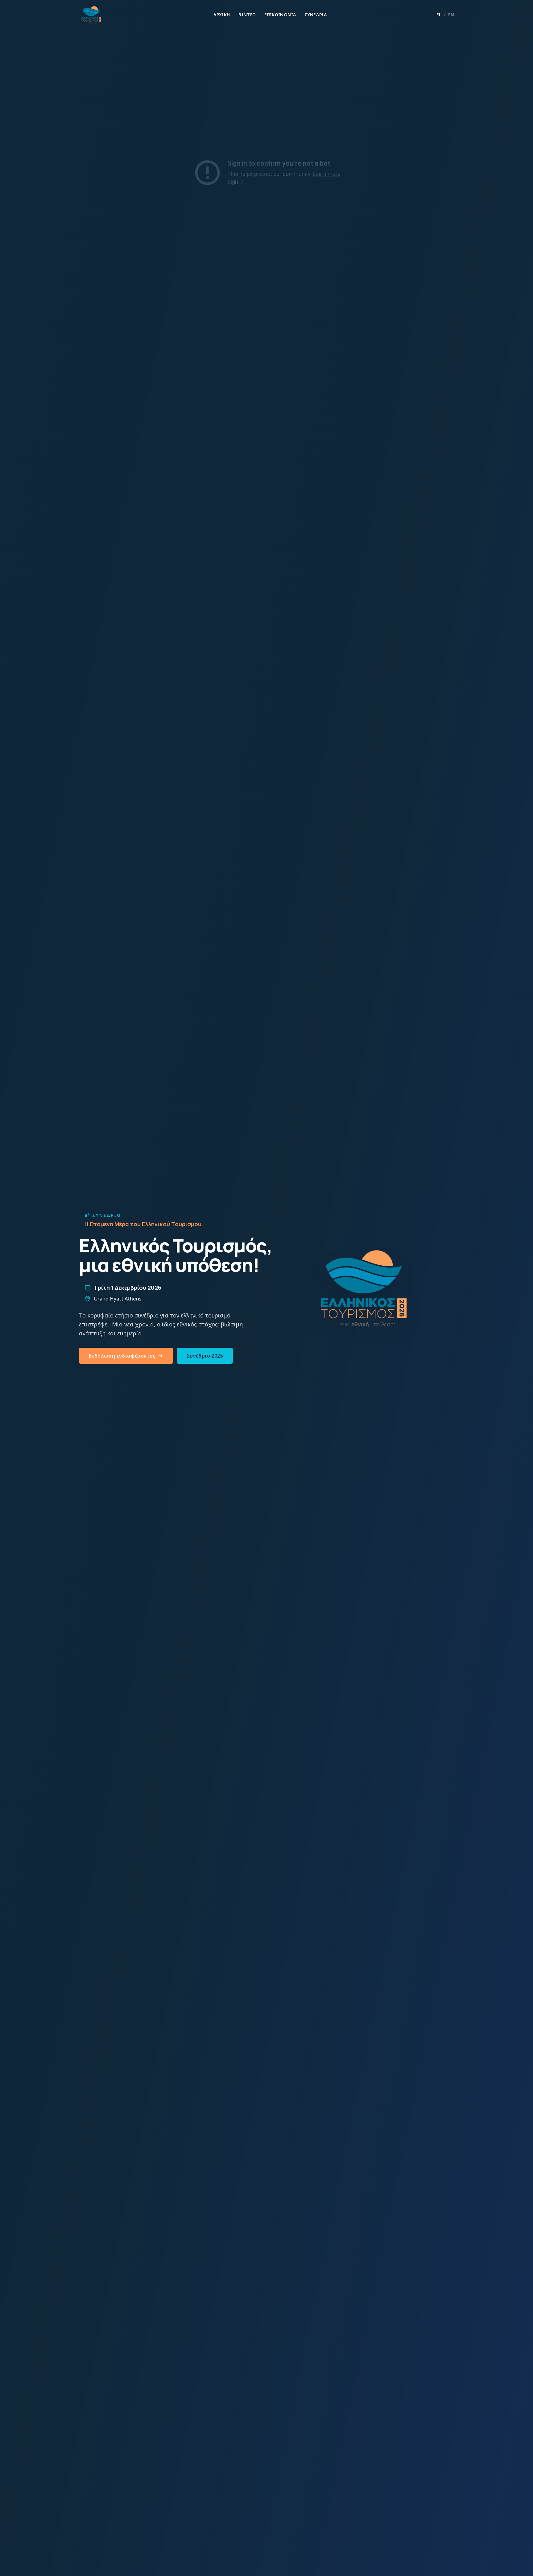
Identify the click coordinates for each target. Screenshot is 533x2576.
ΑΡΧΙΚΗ (222, 15)
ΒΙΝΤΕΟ (247, 15)
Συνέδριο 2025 (205, 1356)
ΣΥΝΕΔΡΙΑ (316, 15)
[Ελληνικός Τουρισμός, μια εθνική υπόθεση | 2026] (91, 15)
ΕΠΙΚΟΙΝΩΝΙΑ (280, 15)
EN (451, 15)
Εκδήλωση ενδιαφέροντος (122, 1356)
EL (439, 15)
